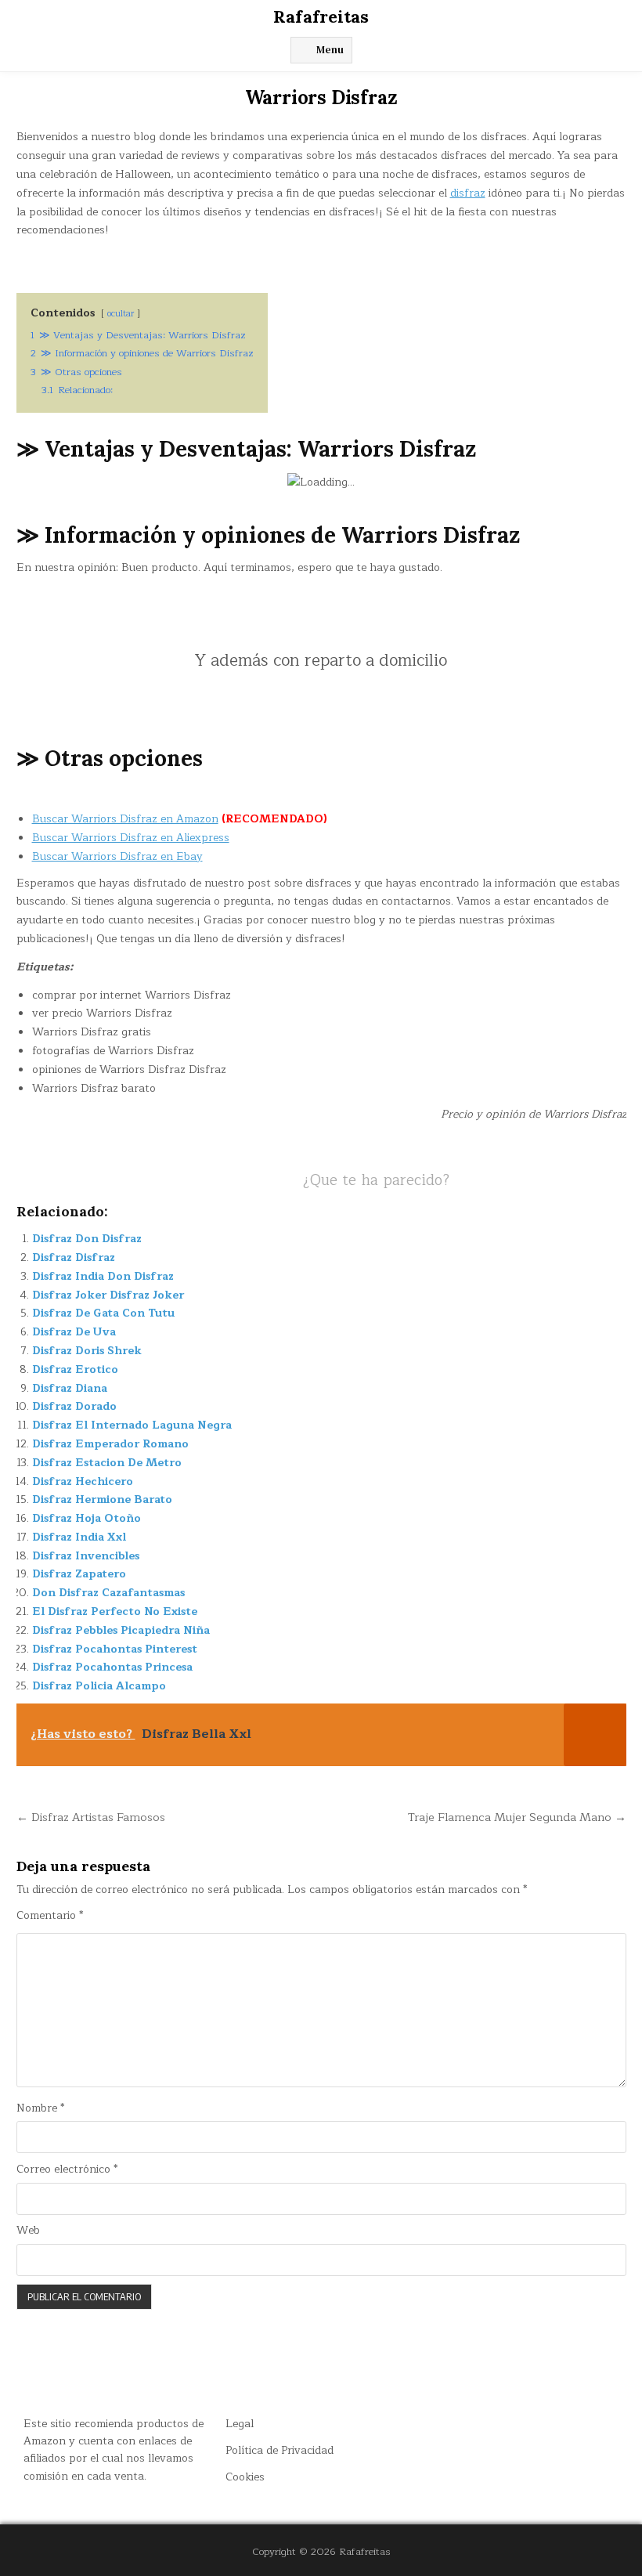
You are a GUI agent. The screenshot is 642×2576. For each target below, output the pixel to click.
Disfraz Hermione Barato (102, 1499)
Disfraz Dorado (74, 1406)
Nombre (40, 2108)
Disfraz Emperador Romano (110, 1444)
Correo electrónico (67, 2170)
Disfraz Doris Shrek (87, 1351)
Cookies (245, 2477)
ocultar (121, 314)
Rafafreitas (321, 16)
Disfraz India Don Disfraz (103, 1276)
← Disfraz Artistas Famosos (91, 1817)
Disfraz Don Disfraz (87, 1239)
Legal (240, 2424)
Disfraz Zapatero (79, 1574)
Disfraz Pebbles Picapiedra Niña (121, 1630)
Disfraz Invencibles (86, 1556)
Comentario (50, 1916)
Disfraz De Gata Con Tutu (103, 1313)
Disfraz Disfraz (74, 1257)
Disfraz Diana (70, 1388)
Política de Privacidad (280, 2450)
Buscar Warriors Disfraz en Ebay (117, 856)
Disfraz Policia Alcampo (99, 1686)
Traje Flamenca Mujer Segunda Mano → (517, 1817)
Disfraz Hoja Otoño (87, 1518)
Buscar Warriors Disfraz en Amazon (125, 819)
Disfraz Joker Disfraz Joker (108, 1295)
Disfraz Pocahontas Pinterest (115, 1649)
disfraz (468, 193)
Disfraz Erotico (75, 1369)
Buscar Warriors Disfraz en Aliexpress (131, 838)
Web (28, 2231)
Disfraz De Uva (74, 1332)
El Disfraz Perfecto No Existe (115, 1611)
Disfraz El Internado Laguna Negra (132, 1425)
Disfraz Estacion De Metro (107, 1463)
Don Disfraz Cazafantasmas (108, 1593)
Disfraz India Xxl (79, 1537)
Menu (330, 50)
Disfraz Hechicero (83, 1481)
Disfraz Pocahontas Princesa (112, 1667)
